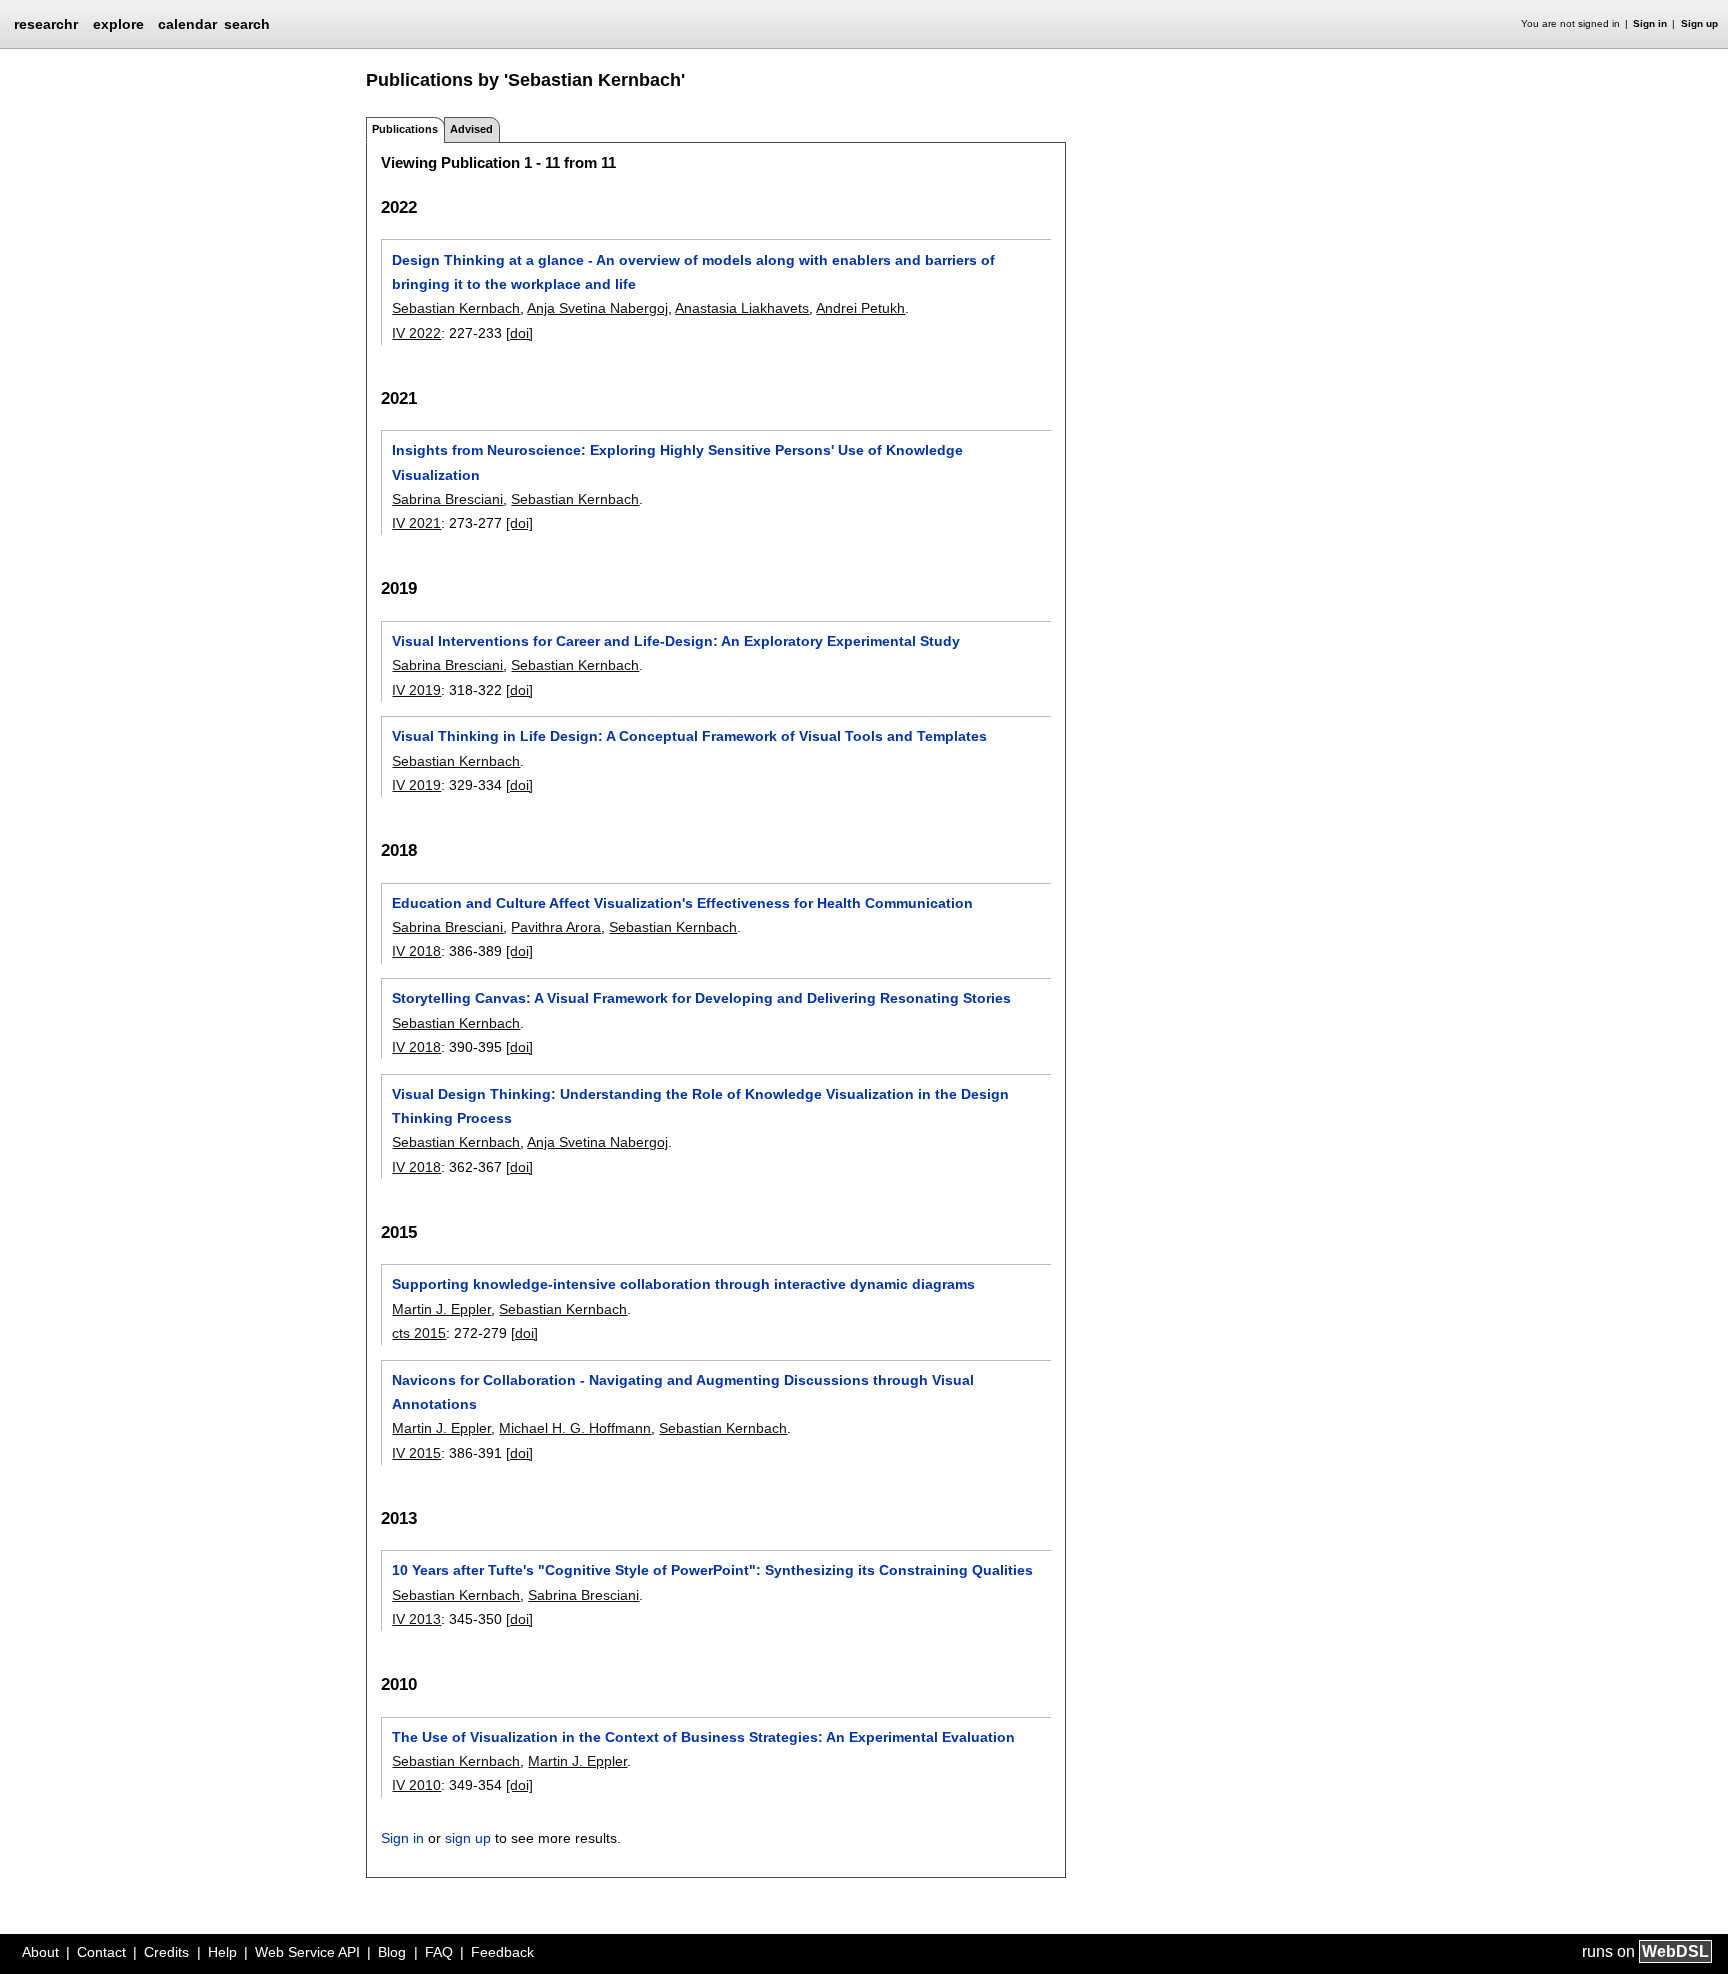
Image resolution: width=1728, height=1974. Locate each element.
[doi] (519, 333)
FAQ (439, 1952)
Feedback (502, 1952)
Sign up (1699, 23)
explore (118, 24)
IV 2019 (416, 690)
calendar (187, 24)
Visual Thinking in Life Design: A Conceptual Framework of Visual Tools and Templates (689, 736)
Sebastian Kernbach (456, 308)
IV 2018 (416, 951)
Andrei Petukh (860, 308)
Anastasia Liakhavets (742, 308)
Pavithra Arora (556, 927)
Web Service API (307, 1952)
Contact (101, 1952)
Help (222, 1952)
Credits (166, 1952)
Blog (392, 1952)
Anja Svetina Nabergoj (597, 308)
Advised (471, 129)
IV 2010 (416, 1785)
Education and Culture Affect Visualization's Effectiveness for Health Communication (682, 903)
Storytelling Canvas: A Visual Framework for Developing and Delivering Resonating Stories (701, 998)
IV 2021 (416, 523)
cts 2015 (419, 1333)
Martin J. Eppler (441, 1309)
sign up (468, 1838)
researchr (46, 23)
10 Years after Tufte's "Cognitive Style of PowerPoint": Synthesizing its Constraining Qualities (712, 1570)
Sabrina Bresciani (447, 499)
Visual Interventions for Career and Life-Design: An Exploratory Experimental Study (676, 641)
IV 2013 (416, 1619)
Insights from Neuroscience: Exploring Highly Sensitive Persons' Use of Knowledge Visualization (677, 462)
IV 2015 (416, 1453)
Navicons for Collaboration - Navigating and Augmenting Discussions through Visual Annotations (683, 1392)
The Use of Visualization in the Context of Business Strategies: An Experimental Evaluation (703, 1737)
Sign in (1650, 23)
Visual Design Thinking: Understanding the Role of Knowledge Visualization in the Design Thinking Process (700, 1106)
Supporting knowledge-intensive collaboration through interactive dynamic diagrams (683, 1284)
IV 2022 (416, 333)
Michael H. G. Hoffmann (575, 1428)
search (247, 24)
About (40, 1952)
